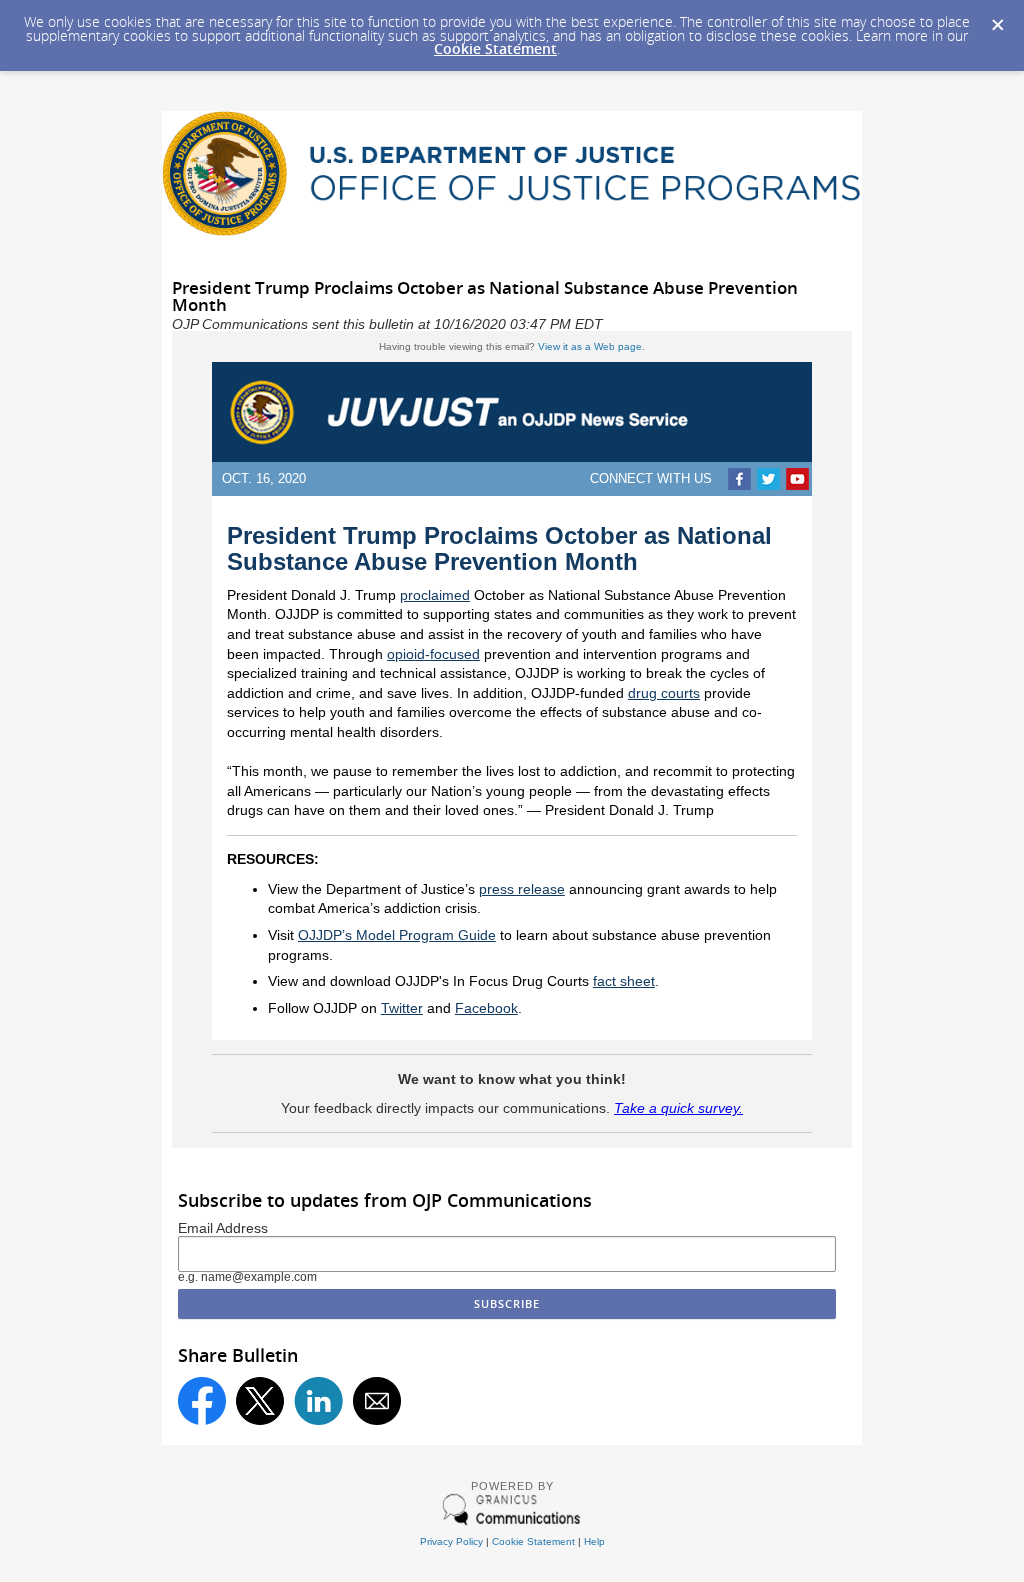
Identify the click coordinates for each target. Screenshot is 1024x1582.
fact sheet (624, 981)
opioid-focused (433, 654)
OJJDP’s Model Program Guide (397, 935)
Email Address (223, 1228)
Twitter (402, 1008)
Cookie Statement (495, 48)
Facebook (486, 1008)
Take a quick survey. (678, 1108)
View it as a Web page (590, 346)
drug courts (664, 693)
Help (594, 1541)
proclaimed (435, 595)
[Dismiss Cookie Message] (998, 26)
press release (522, 889)
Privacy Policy (451, 1541)
